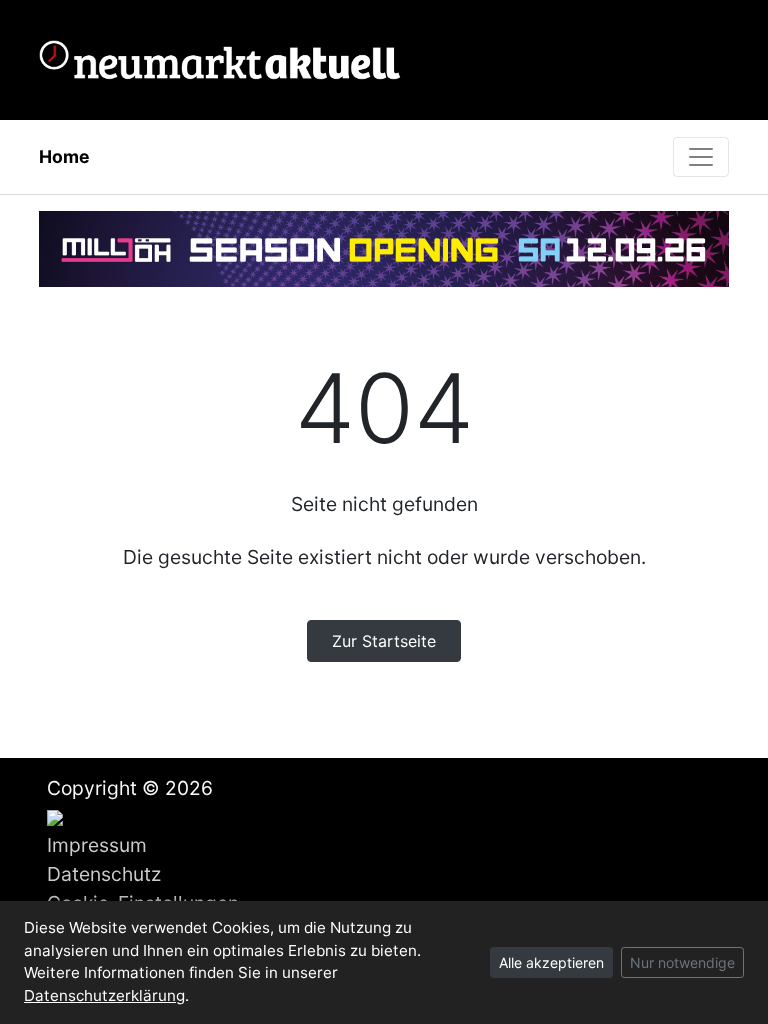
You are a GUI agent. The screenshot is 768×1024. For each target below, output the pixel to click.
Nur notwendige (682, 962)
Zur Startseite (384, 641)
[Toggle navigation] (701, 157)
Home (64, 156)
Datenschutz (104, 874)
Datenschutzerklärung (104, 995)
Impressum (97, 845)
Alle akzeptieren (551, 962)
